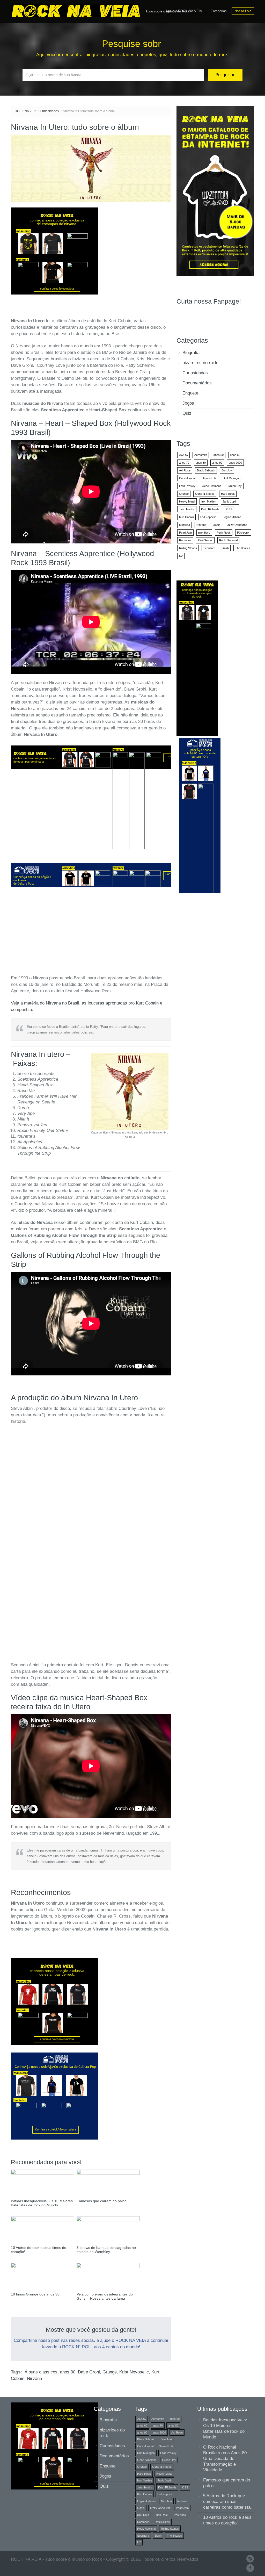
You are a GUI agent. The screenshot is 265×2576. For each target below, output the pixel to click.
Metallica (185, 525)
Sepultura (209, 548)
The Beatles (243, 548)
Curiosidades (49, 111)
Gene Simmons (212, 486)
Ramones (185, 540)
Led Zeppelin (208, 517)
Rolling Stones (188, 548)
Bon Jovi (227, 470)
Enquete (190, 393)
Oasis (216, 525)
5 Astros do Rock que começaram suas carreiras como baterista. (227, 2502)
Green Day (235, 486)
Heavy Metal (187, 501)
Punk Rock (224, 533)
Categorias (219, 11)
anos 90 (68, 2372)
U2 (181, 556)
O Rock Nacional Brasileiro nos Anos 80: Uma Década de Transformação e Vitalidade (226, 2459)
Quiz (187, 413)
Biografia (191, 353)
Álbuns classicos (41, 2372)
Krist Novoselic (134, 2372)
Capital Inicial (187, 478)
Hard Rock (228, 494)
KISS (229, 509)
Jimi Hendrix (187, 509)
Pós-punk (243, 533)
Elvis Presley (187, 486)
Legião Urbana (232, 517)
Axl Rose (185, 470)
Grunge (110, 2372)
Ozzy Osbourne (237, 525)
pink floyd (204, 533)
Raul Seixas (205, 540)
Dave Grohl (89, 2372)
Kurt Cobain (186, 517)
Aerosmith (201, 455)
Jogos (188, 403)
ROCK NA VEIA (26, 111)
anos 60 (235, 455)
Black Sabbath (206, 470)
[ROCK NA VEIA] (77, 10)
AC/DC (183, 455)
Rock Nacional (228, 540)
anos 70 (184, 463)
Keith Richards (210, 509)
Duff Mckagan (232, 478)
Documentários (197, 383)
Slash (225, 548)
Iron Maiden (209, 501)
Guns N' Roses (205, 494)
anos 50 (219, 455)
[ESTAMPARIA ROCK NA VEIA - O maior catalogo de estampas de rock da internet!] (215, 191)
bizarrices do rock (200, 363)
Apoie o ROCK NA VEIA (184, 11)
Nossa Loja (243, 11)
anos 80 (201, 463)
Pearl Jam (185, 533)
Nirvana (34, 2378)
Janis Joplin (230, 501)
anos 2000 (235, 463)
